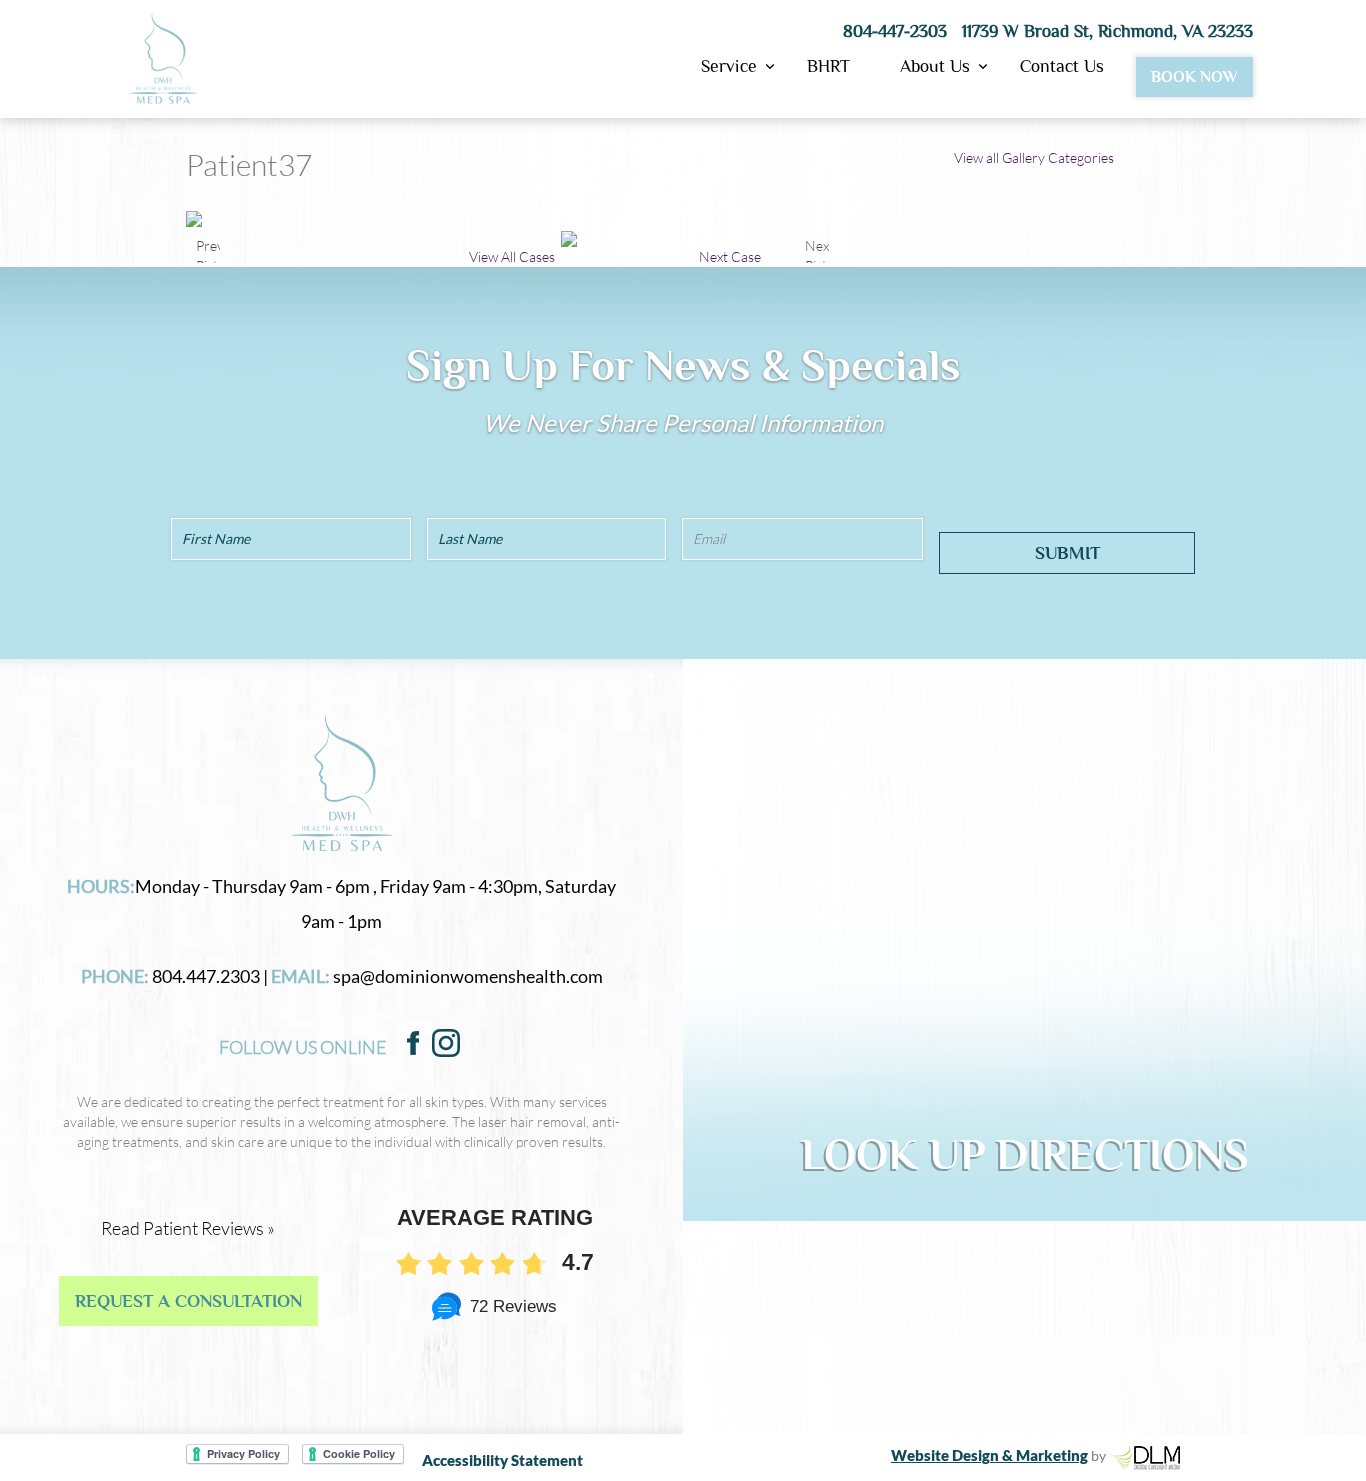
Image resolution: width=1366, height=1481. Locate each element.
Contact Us (1062, 67)
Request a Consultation (188, 1301)
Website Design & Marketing (989, 1455)
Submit (1067, 553)
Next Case (730, 256)
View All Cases (512, 256)
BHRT (828, 67)
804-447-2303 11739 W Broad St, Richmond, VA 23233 (1048, 31)
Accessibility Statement (502, 1460)
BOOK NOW (1194, 77)
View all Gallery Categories (1034, 157)
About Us (935, 70)
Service (729, 70)
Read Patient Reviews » (188, 1228)
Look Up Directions (1025, 1155)
